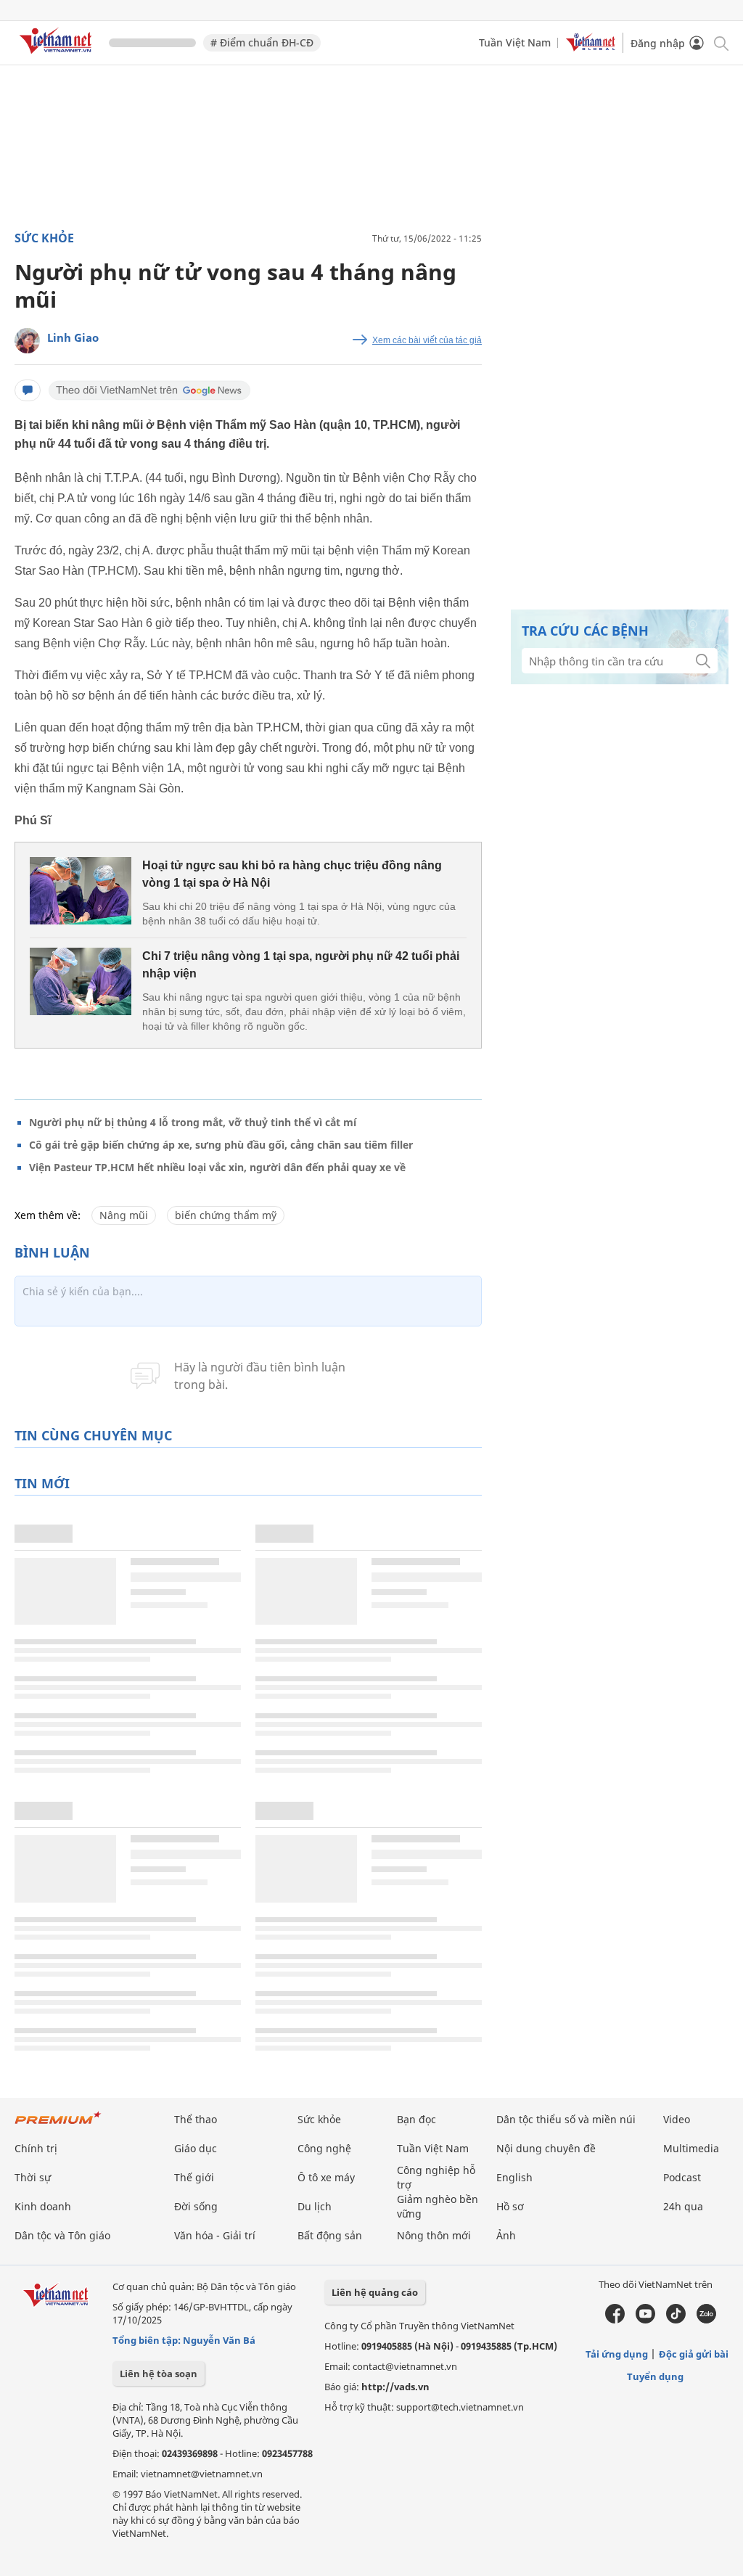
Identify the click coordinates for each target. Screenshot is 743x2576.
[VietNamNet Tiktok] (676, 2320)
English (514, 2177)
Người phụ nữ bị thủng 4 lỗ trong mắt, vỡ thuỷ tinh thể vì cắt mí (193, 1122)
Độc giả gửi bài (694, 2354)
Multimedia (691, 2148)
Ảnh (506, 2235)
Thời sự (33, 2177)
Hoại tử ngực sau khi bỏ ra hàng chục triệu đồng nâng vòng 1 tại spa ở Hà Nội (292, 874)
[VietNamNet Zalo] (706, 2320)
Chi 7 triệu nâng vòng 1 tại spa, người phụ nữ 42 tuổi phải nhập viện (301, 965)
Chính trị (36, 2148)
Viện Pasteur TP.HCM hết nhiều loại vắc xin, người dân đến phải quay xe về (217, 1167)
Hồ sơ (510, 2206)
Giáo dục (196, 2148)
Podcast (682, 2177)
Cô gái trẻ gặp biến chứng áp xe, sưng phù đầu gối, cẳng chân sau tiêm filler (221, 1145)
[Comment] (28, 390)
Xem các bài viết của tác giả (427, 340)
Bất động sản (330, 2235)
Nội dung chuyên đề (546, 2148)
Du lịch (315, 2206)
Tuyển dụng (655, 2376)
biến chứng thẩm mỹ (226, 1215)
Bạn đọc (416, 2119)
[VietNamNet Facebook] (615, 2320)
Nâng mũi (124, 1215)
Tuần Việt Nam (515, 42)
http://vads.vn (395, 2387)
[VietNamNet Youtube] (645, 2320)
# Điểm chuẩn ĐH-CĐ (262, 42)
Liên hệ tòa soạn (159, 2374)
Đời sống (196, 2206)
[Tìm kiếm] (720, 42)
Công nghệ (324, 2148)
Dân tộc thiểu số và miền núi (566, 2119)
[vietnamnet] (58, 56)
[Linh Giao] (27, 341)
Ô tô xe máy (326, 2177)
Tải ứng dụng (617, 2354)
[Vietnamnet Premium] (58, 2125)
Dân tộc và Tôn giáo (62, 2235)
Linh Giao (73, 337)
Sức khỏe (44, 238)
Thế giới (194, 2177)
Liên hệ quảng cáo (375, 2292)
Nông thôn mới (434, 2235)
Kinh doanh (43, 2206)
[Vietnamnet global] (591, 48)
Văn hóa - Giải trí (215, 2235)
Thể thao (196, 2119)
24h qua (683, 2206)
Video (677, 2119)
